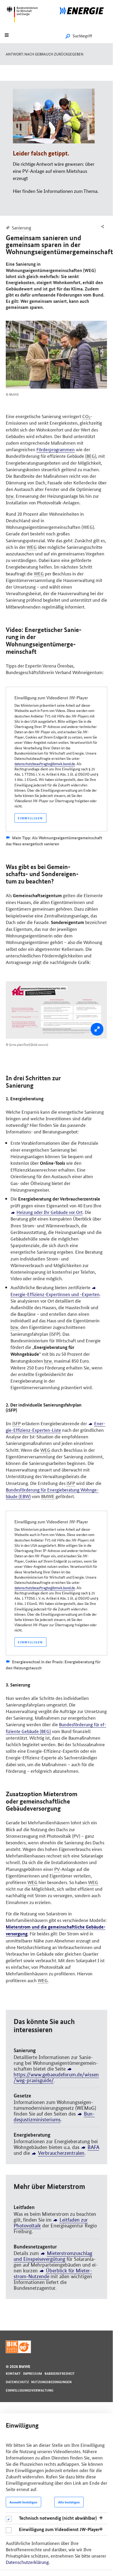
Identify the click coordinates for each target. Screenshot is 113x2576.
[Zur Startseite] (85, 10)
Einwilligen (30, 818)
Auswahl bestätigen (23, 2502)
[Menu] (7, 36)
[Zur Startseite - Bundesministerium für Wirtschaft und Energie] (24, 25)
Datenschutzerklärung (27, 2562)
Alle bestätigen (69, 2502)
